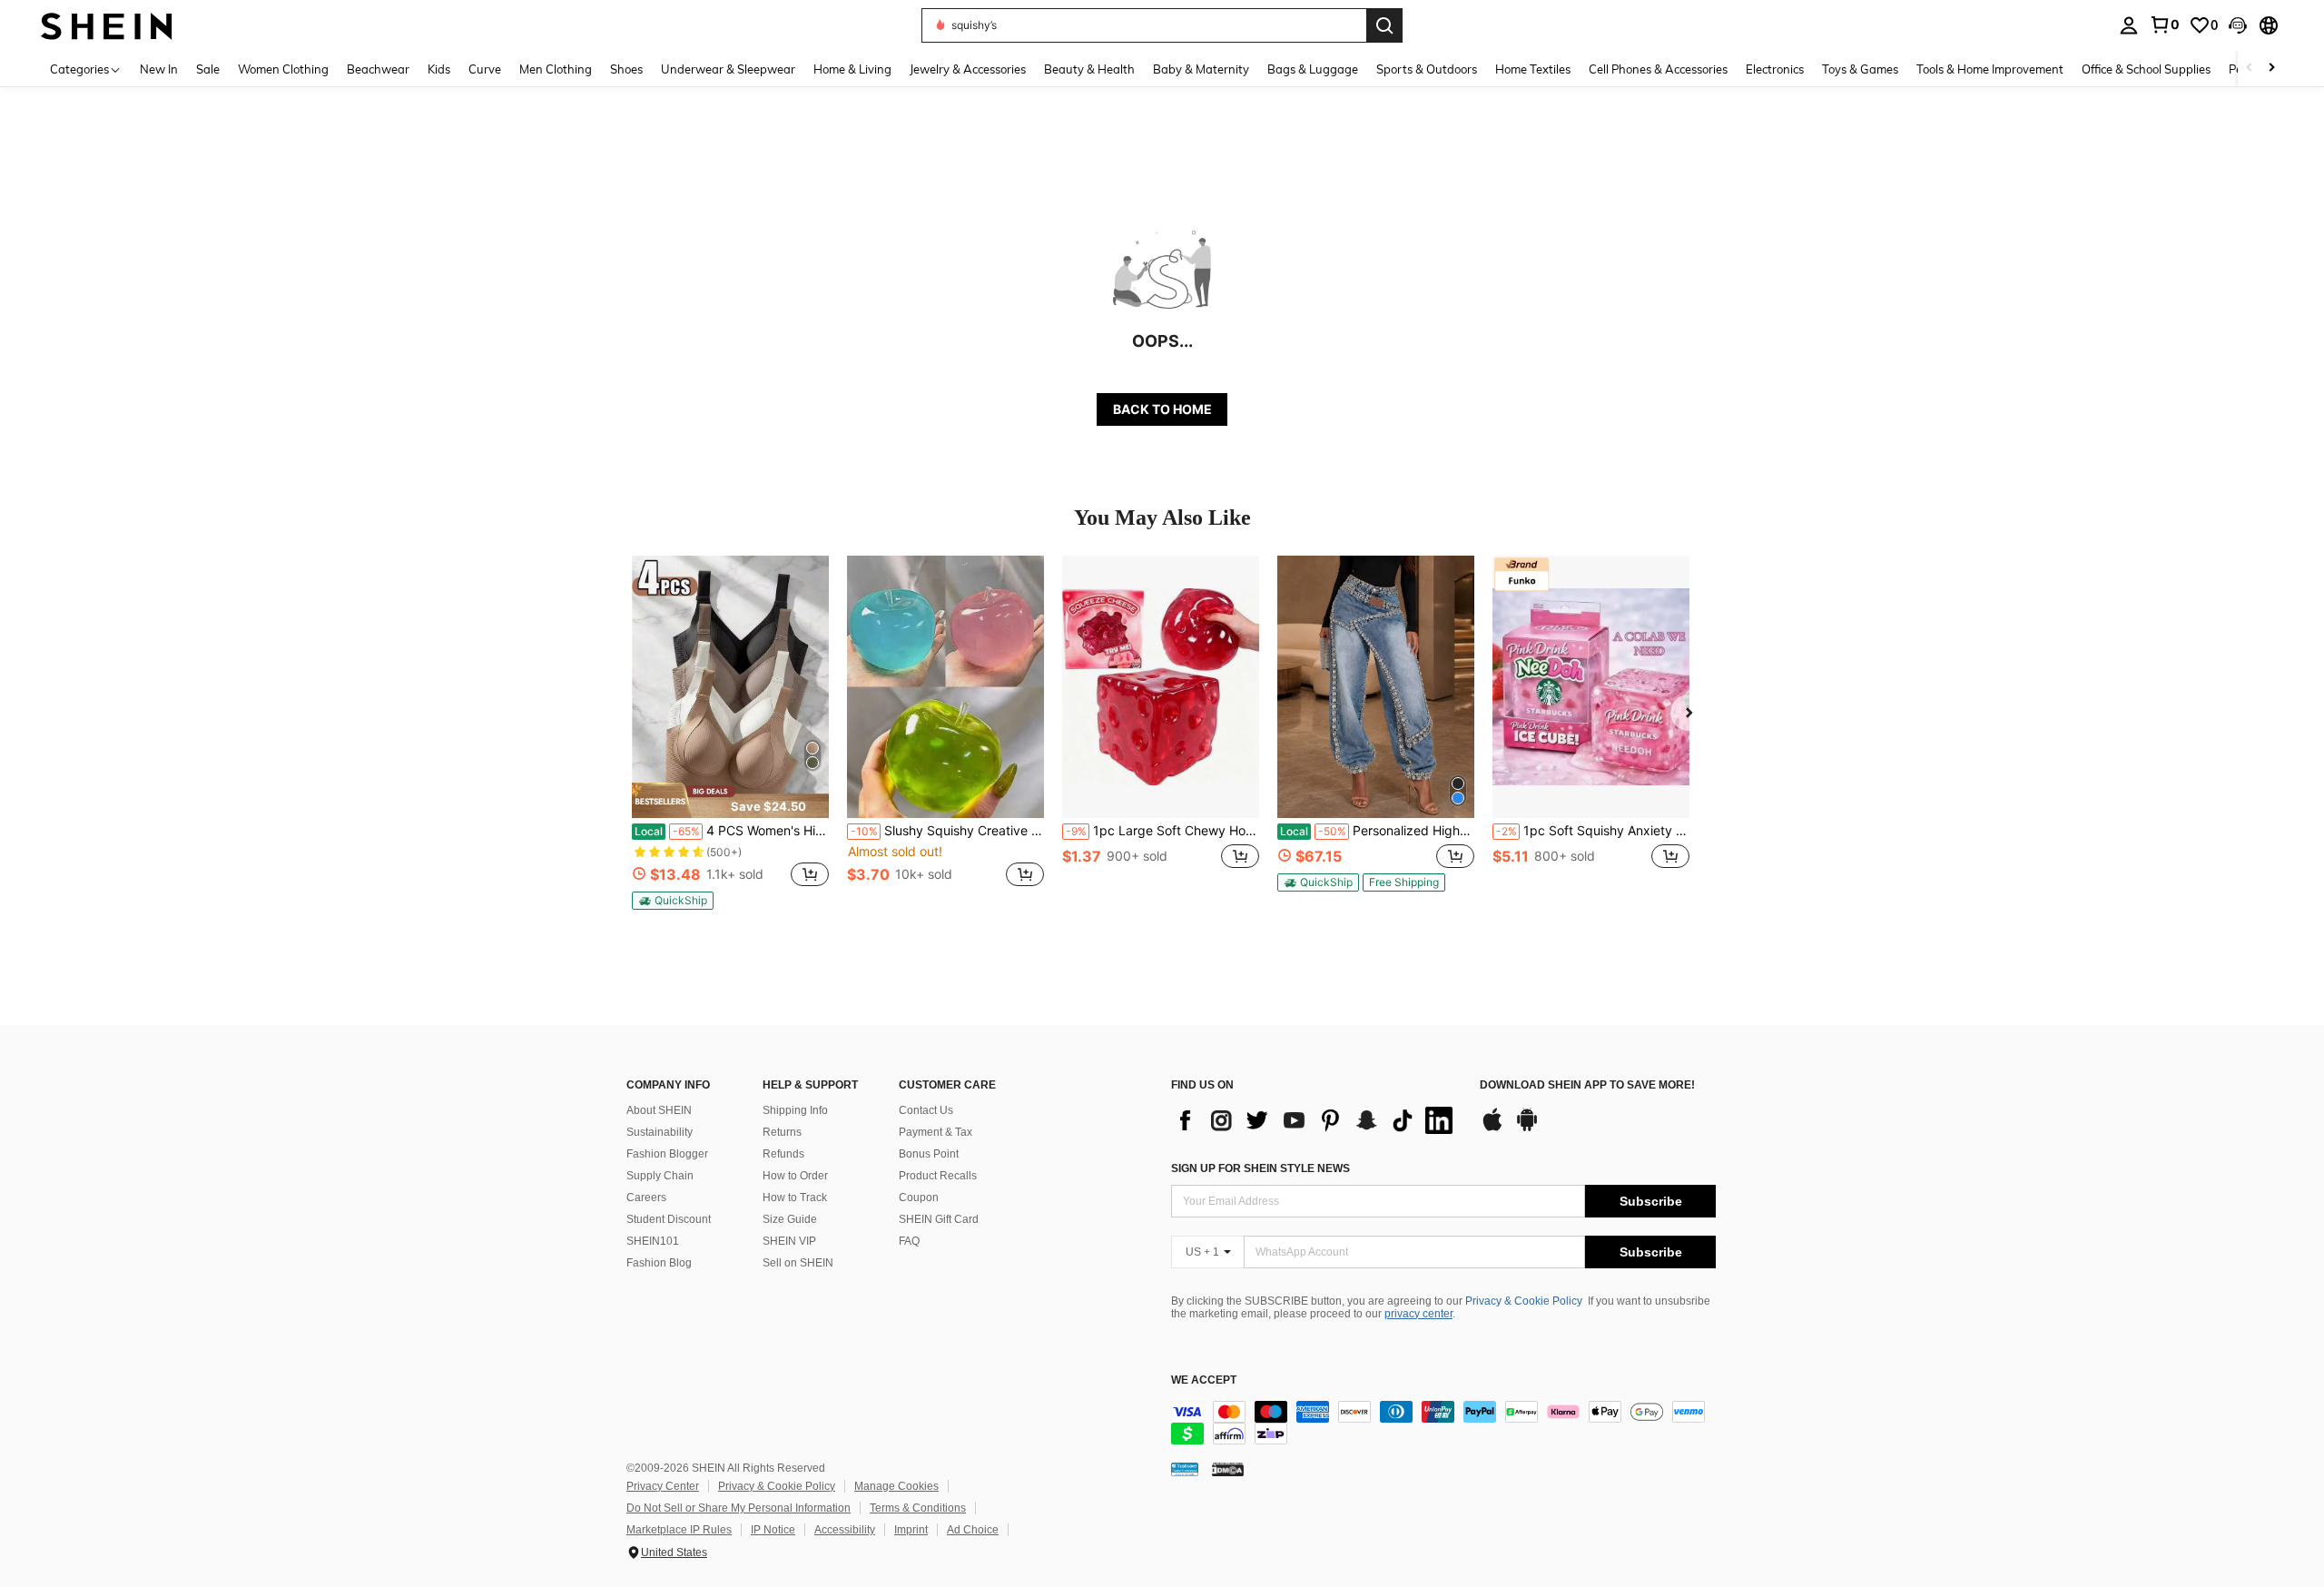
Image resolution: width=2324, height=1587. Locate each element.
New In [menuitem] (159, 69)
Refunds (783, 1154)
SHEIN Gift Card (939, 1219)
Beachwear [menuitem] (378, 69)
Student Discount (669, 1219)
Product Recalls (938, 1176)
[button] (2238, 25)
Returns (782, 1132)
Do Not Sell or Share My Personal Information (739, 1508)
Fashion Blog (659, 1263)
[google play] (1527, 1129)
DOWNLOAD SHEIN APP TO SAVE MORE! (1587, 1085)
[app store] (1492, 1129)
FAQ (909, 1241)
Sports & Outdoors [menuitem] (1427, 69)
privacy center (1418, 1314)
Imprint (911, 1530)
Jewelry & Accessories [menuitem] (968, 69)
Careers (646, 1198)
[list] (1316, 1120)
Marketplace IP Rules (679, 1530)
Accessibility (845, 1530)
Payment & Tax (936, 1132)
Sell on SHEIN (798, 1263)
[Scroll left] (2250, 69)
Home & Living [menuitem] (852, 69)
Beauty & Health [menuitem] (1089, 69)
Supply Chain (660, 1176)
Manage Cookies (896, 1486)
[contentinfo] (1443, 1423)
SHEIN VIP (789, 1241)
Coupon (919, 1198)
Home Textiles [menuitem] (1533, 69)
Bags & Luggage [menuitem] (1313, 69)
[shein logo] (107, 25)
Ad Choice (973, 1530)
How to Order (795, 1176)
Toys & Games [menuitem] (1860, 69)
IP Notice (773, 1530)
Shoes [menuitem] (626, 69)
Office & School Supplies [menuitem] (2146, 69)
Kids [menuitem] (439, 69)
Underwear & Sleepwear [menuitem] (728, 69)
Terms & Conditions (918, 1508)
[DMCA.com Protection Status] (1228, 1469)
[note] (730, 800)
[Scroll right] (2271, 69)
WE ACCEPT (1204, 1380)
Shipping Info (795, 1110)
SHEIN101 (653, 1241)
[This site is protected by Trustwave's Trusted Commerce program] (1185, 1469)
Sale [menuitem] (208, 69)
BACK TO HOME (1162, 409)
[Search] (1384, 25)
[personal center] (2129, 25)
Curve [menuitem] (485, 69)
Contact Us (926, 1110)
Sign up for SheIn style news (1260, 1168)
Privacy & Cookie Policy (1524, 1301)
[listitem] (730, 733)
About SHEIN (659, 1110)
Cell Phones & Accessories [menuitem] (1658, 69)
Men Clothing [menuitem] (556, 69)
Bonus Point (929, 1154)
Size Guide (790, 1219)
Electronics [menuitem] (1775, 69)
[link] (2164, 25)
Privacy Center (663, 1486)
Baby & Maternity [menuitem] (1201, 69)
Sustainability (660, 1132)
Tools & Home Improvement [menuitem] (1990, 69)
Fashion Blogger (667, 1154)
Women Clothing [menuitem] (283, 69)
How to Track (795, 1198)
